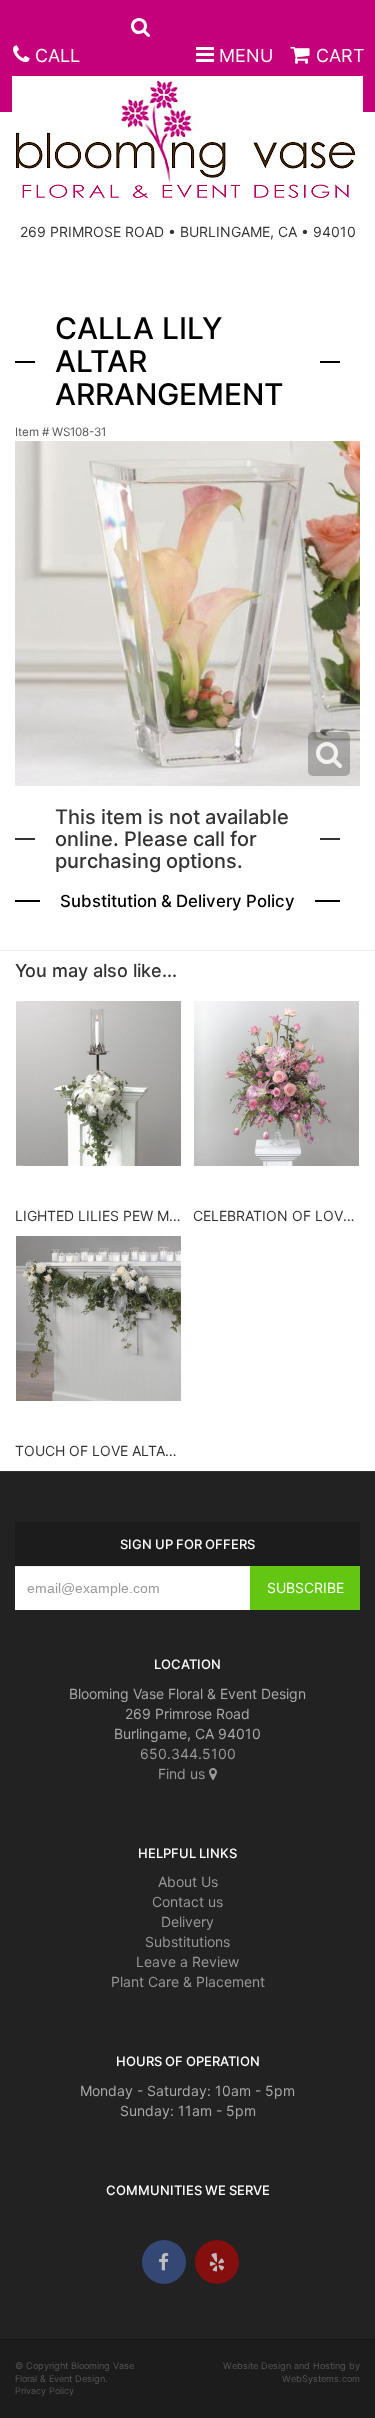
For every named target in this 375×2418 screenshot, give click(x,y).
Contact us (187, 1901)
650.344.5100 (188, 1753)
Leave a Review (187, 1961)
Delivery (187, 1921)
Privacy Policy (44, 2390)
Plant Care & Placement (188, 1981)
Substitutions (187, 1941)
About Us (188, 1881)
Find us (183, 1773)
